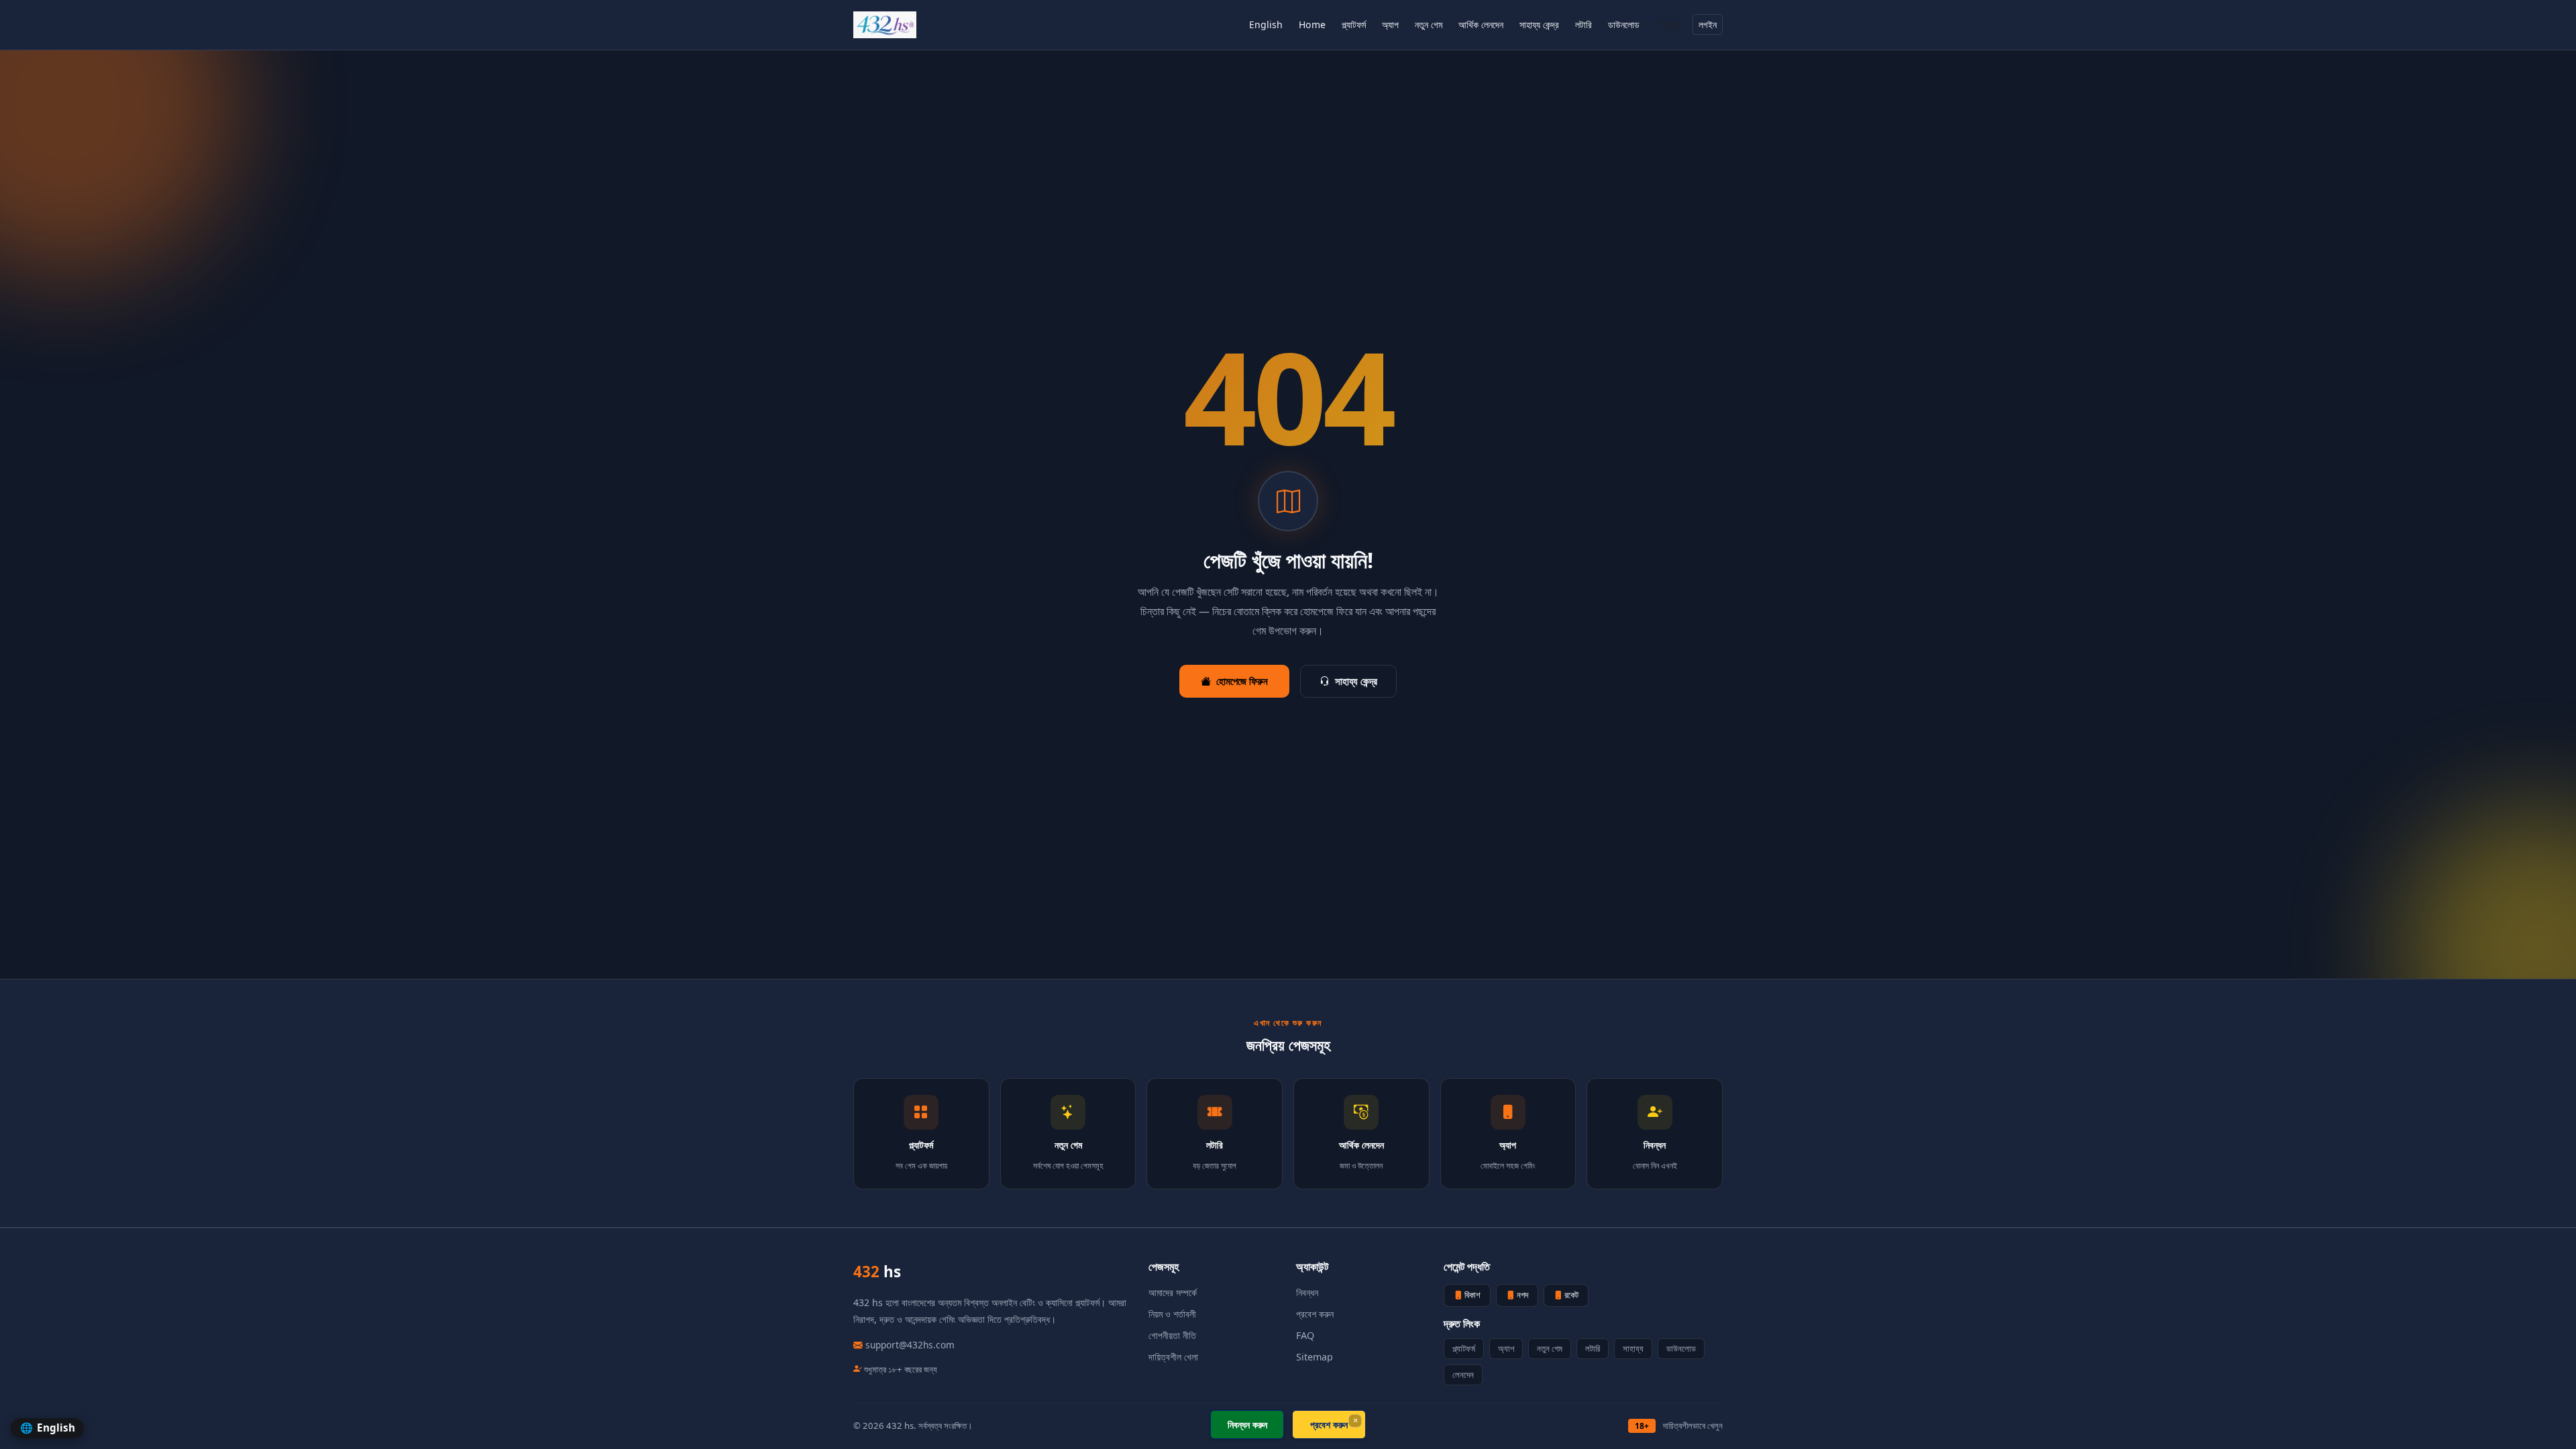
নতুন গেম (1429, 24)
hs (877, 1272)
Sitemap (1314, 1357)
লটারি (1584, 24)
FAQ (1305, 1335)
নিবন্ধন (1670, 24)
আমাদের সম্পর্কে (1173, 1292)
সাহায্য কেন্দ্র (1539, 24)
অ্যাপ (1390, 24)
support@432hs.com (910, 1345)
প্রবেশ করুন (1315, 1314)
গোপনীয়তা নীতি (1172, 1335)
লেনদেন (1463, 1375)
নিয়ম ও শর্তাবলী (1172, 1314)
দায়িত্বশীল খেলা (1173, 1357)
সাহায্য (1633, 1348)
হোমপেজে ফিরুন (1242, 681)
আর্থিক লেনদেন (1481, 24)
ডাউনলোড (1624, 24)
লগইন (1708, 24)
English (1266, 24)
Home (1312, 24)
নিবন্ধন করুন (1247, 1425)
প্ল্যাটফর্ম (1354, 24)
